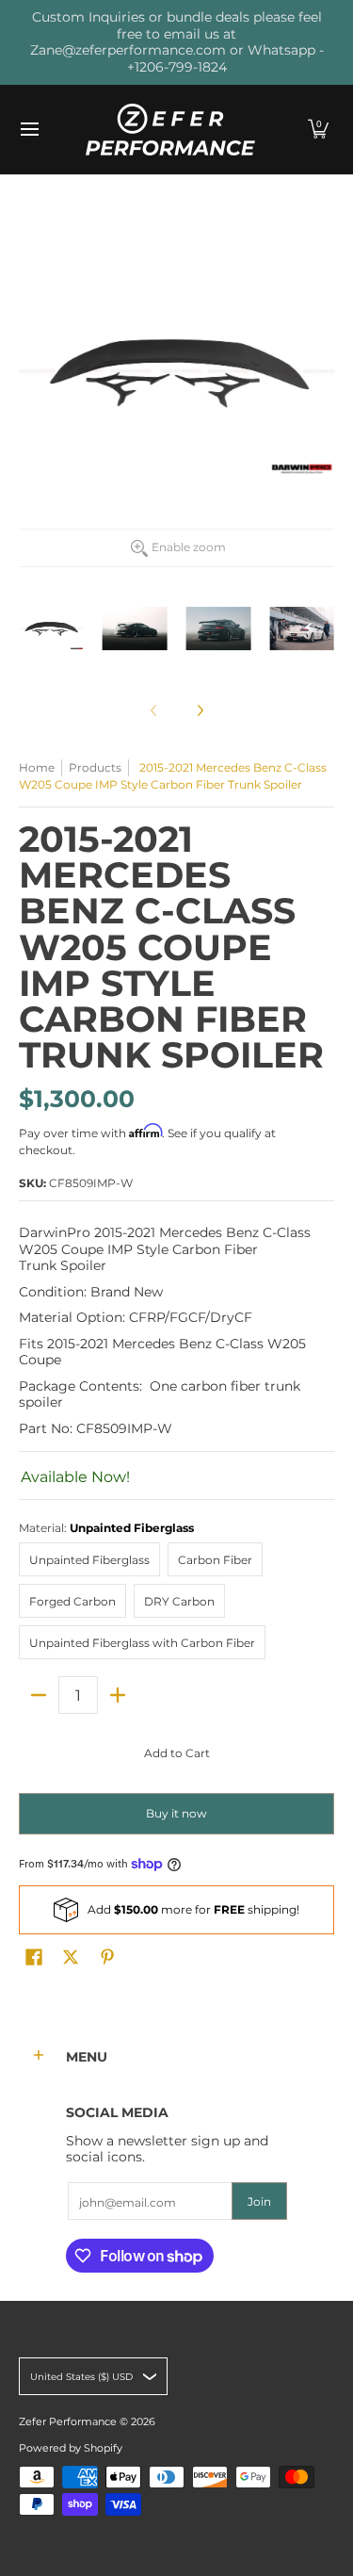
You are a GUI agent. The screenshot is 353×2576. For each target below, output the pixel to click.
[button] (318, 130)
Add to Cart (177, 1753)
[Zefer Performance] (170, 130)
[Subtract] (39, 1695)
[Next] (200, 710)
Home (37, 767)
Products (95, 767)
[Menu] (29, 130)
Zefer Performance (68, 2422)
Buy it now (176, 1813)
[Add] (118, 1695)
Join (259, 2201)
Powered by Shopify (71, 2448)
